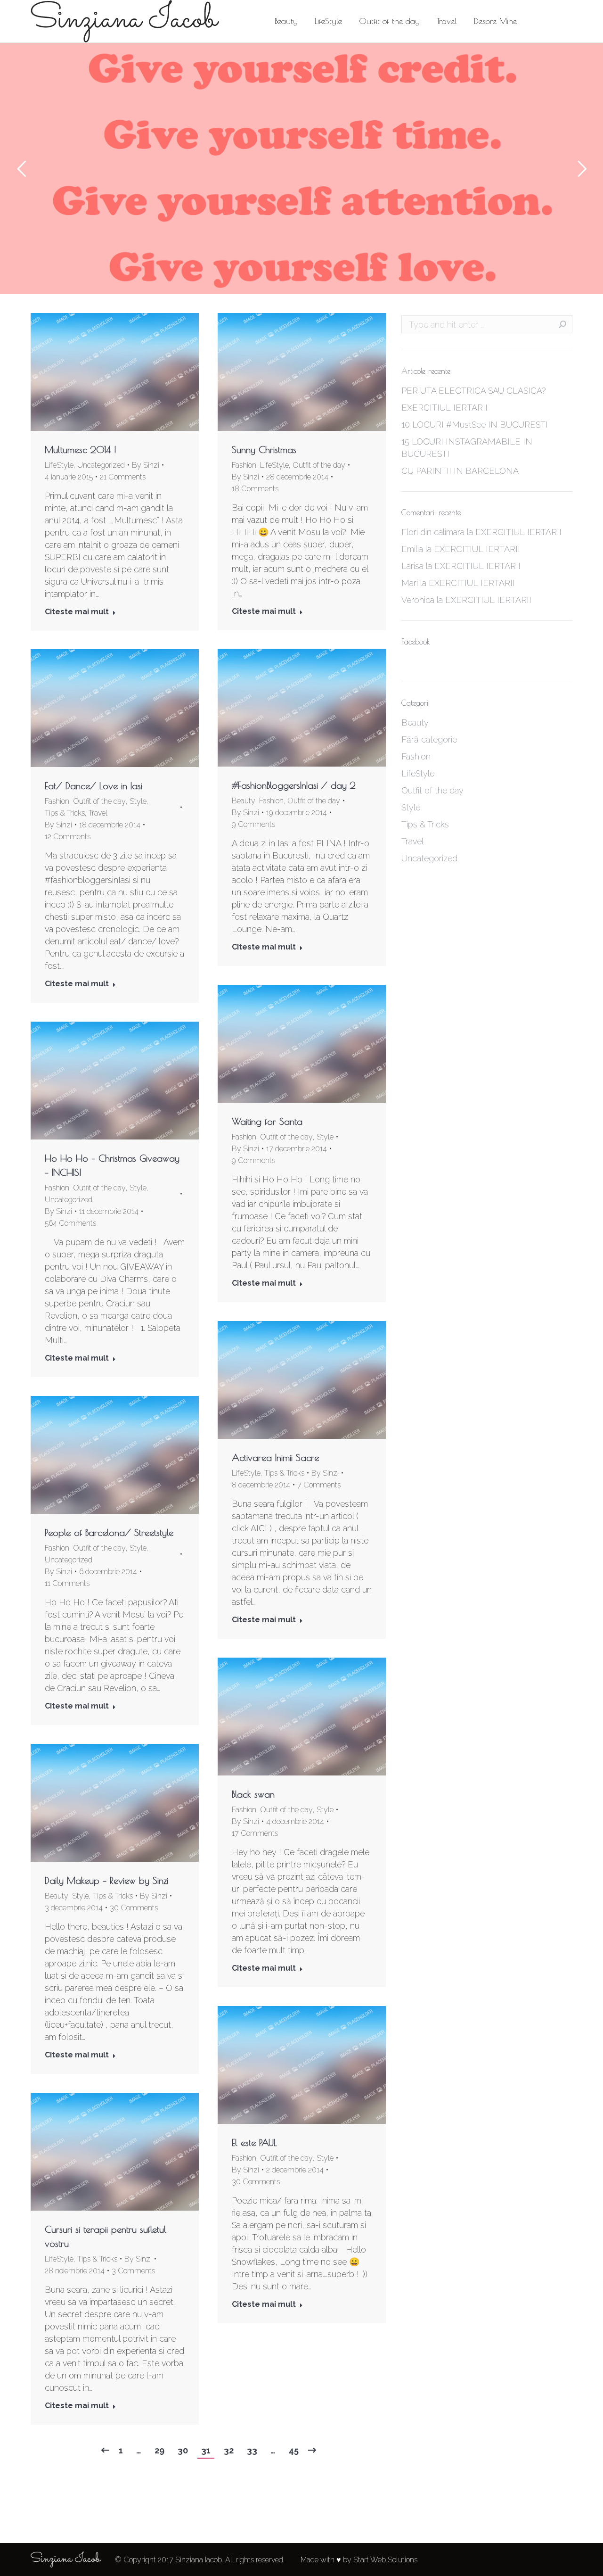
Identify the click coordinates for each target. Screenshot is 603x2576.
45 (294, 2450)
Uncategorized (101, 465)
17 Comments (255, 1833)
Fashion (244, 465)
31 (206, 2450)
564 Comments (70, 1223)
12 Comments (68, 837)
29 (159, 2450)
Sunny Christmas (264, 450)
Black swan (253, 1794)
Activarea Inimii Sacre (275, 1457)
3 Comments (133, 2271)
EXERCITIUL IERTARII (444, 408)
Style (138, 801)
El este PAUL (254, 2143)
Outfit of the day (319, 465)
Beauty (244, 801)
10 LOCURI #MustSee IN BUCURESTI (475, 425)
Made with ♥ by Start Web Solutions (359, 2560)
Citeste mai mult (77, 612)
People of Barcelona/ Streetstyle (109, 1532)
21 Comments (123, 477)
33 (252, 2450)
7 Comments (319, 1485)
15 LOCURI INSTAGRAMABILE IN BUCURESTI (467, 448)
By (146, 465)
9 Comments (253, 824)
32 (229, 2450)
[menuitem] (286, 21)
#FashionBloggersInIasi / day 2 (294, 785)
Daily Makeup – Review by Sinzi (106, 1880)
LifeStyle (59, 465)
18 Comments (255, 489)
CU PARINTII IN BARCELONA (460, 471)
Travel (98, 813)
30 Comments (134, 1908)
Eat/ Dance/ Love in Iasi (94, 786)
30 (183, 2450)
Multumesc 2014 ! (81, 450)
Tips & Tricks (65, 813)
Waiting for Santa (267, 1121)
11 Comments (67, 1583)
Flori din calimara (433, 532)
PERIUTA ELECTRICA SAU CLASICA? (473, 391)
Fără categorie (429, 739)
